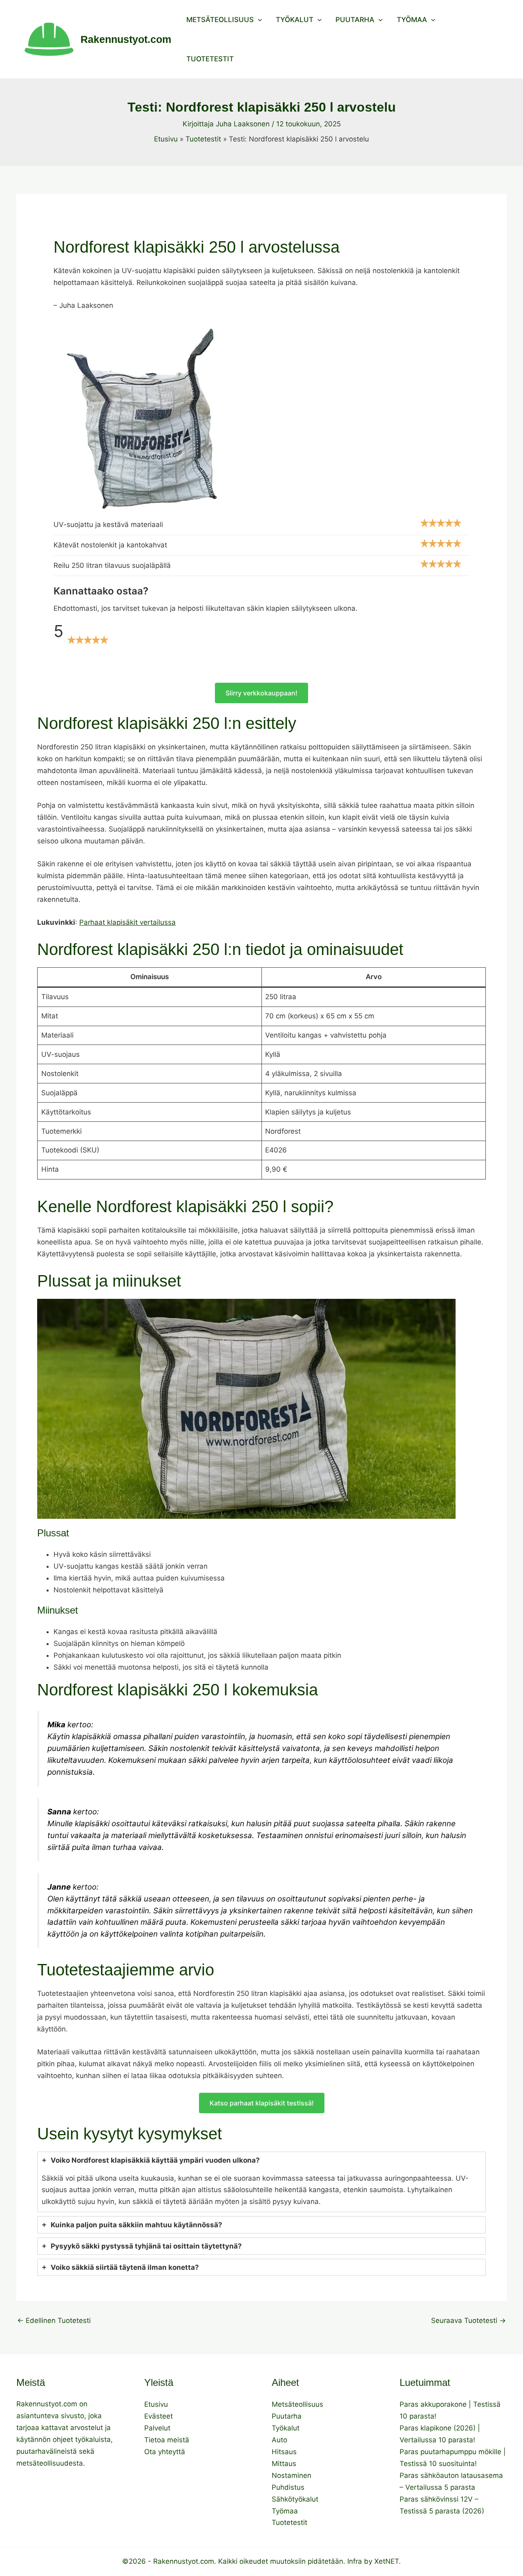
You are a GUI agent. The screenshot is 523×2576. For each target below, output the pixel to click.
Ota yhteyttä (165, 2452)
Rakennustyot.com (126, 39)
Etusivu (156, 2404)
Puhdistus (288, 2487)
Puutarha (355, 20)
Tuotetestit (210, 59)
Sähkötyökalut (295, 2499)
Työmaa (412, 20)
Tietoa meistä (167, 2440)
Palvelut (157, 2428)
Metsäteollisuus (220, 20)
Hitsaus (284, 2452)
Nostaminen (292, 2475)
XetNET (387, 2561)
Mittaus (284, 2464)
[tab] (261, 2182)
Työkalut (295, 20)
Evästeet (159, 2416)
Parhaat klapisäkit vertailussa (127, 922)
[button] (258, 20)
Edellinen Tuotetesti (54, 2321)
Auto (279, 2440)
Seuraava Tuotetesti (468, 2321)
